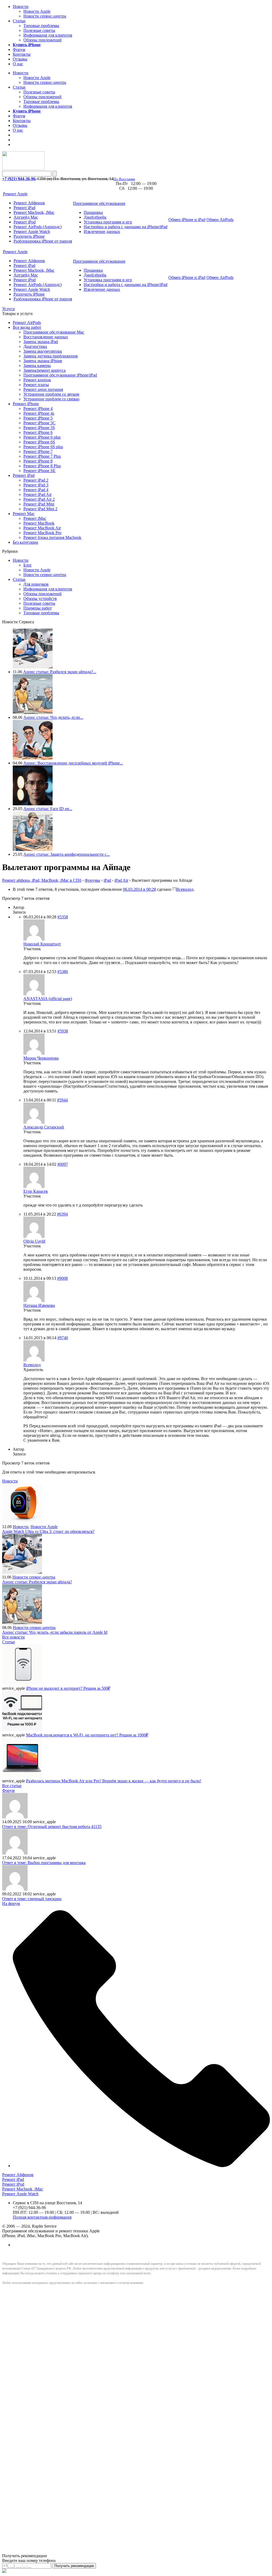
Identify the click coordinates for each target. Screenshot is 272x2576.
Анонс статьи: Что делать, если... (53, 717)
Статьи (19, 21)
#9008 (62, 1278)
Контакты (22, 54)
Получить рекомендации (74, 2566)
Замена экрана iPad (41, 342)
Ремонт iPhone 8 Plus (42, 466)
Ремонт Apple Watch (32, 232)
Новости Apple (37, 11)
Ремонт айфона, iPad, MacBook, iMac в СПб (42, 880)
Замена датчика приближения (50, 356)
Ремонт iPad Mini (39, 504)
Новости (21, 7)
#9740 (63, 1338)
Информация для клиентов (48, 35)
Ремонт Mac (24, 514)
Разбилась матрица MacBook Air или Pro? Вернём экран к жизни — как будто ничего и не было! (114, 1781)
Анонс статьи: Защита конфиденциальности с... (67, 854)
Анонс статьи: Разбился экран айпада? (37, 1582)
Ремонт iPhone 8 (38, 461)
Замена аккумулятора (43, 351)
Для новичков (36, 584)
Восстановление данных (46, 337)
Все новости (13, 1637)
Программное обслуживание (99, 203)
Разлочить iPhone (29, 236)
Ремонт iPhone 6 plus (42, 437)
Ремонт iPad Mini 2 (40, 509)
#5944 (62, 1100)
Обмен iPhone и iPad (187, 220)
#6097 (63, 1164)
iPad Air (121, 880)
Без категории (25, 542)
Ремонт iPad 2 (36, 480)
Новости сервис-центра (45, 16)
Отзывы (20, 59)
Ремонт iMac (35, 518)
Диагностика (35, 346)
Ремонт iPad (24, 208)
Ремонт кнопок (37, 380)
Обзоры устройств (40, 598)
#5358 (63, 917)
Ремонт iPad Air (37, 494)
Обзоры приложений (42, 40)
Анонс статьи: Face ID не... (48, 809)
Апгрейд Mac (26, 217)
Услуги (8, 309)
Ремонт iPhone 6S (39, 442)
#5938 (63, 1031)
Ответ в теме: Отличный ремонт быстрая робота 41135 (52, 1827)
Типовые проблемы (41, 26)
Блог (28, 565)
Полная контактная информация (42, 2217)
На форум (11, 1903)
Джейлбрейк (95, 217)
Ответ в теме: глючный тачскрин (32, 1899)
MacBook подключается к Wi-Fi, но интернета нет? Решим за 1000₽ (87, 1735)
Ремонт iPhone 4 (38, 409)
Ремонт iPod (25, 222)
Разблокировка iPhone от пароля (43, 241)
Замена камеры (37, 366)
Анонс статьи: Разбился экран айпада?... (60, 672)
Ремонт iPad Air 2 (39, 499)
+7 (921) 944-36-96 (19, 179)
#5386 (63, 972)
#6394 (62, 1214)
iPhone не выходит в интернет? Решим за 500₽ (68, 1688)
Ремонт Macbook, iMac (34, 212)
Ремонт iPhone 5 (38, 418)
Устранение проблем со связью (51, 399)
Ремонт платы (36, 385)
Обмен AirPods (220, 220)
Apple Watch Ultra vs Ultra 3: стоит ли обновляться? (48, 1531)
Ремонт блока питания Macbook (52, 537)
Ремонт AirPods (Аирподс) (38, 227)
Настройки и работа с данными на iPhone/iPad (126, 227)
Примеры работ (38, 608)
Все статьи (12, 1786)
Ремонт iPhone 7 (38, 451)
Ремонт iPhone (26, 404)
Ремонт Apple (15, 194)
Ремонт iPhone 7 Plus (42, 456)
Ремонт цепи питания (43, 389)
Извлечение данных (102, 232)
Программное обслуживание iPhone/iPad (60, 375)
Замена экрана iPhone (43, 361)
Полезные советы (39, 30)
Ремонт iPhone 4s (39, 413)
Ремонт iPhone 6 (38, 432)
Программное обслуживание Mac (54, 332)
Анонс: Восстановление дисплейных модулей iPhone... (73, 763)
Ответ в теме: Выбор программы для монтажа (44, 1863)
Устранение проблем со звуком (51, 394)
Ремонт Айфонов (29, 203)
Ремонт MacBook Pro (42, 533)
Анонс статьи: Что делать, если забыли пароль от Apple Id (55, 1632)
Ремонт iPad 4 (36, 490)
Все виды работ (27, 327)
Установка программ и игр (108, 222)
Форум (19, 49)
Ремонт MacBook (39, 523)
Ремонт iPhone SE (39, 471)
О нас (18, 64)
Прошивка (93, 212)
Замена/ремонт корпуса (44, 370)
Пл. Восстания (124, 179)
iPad (107, 880)
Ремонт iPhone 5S (39, 428)
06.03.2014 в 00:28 (139, 889)
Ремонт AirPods (27, 323)
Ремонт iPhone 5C (39, 423)
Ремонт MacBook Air (42, 528)
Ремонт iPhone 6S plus (43, 447)
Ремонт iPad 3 (36, 485)
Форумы (92, 880)
